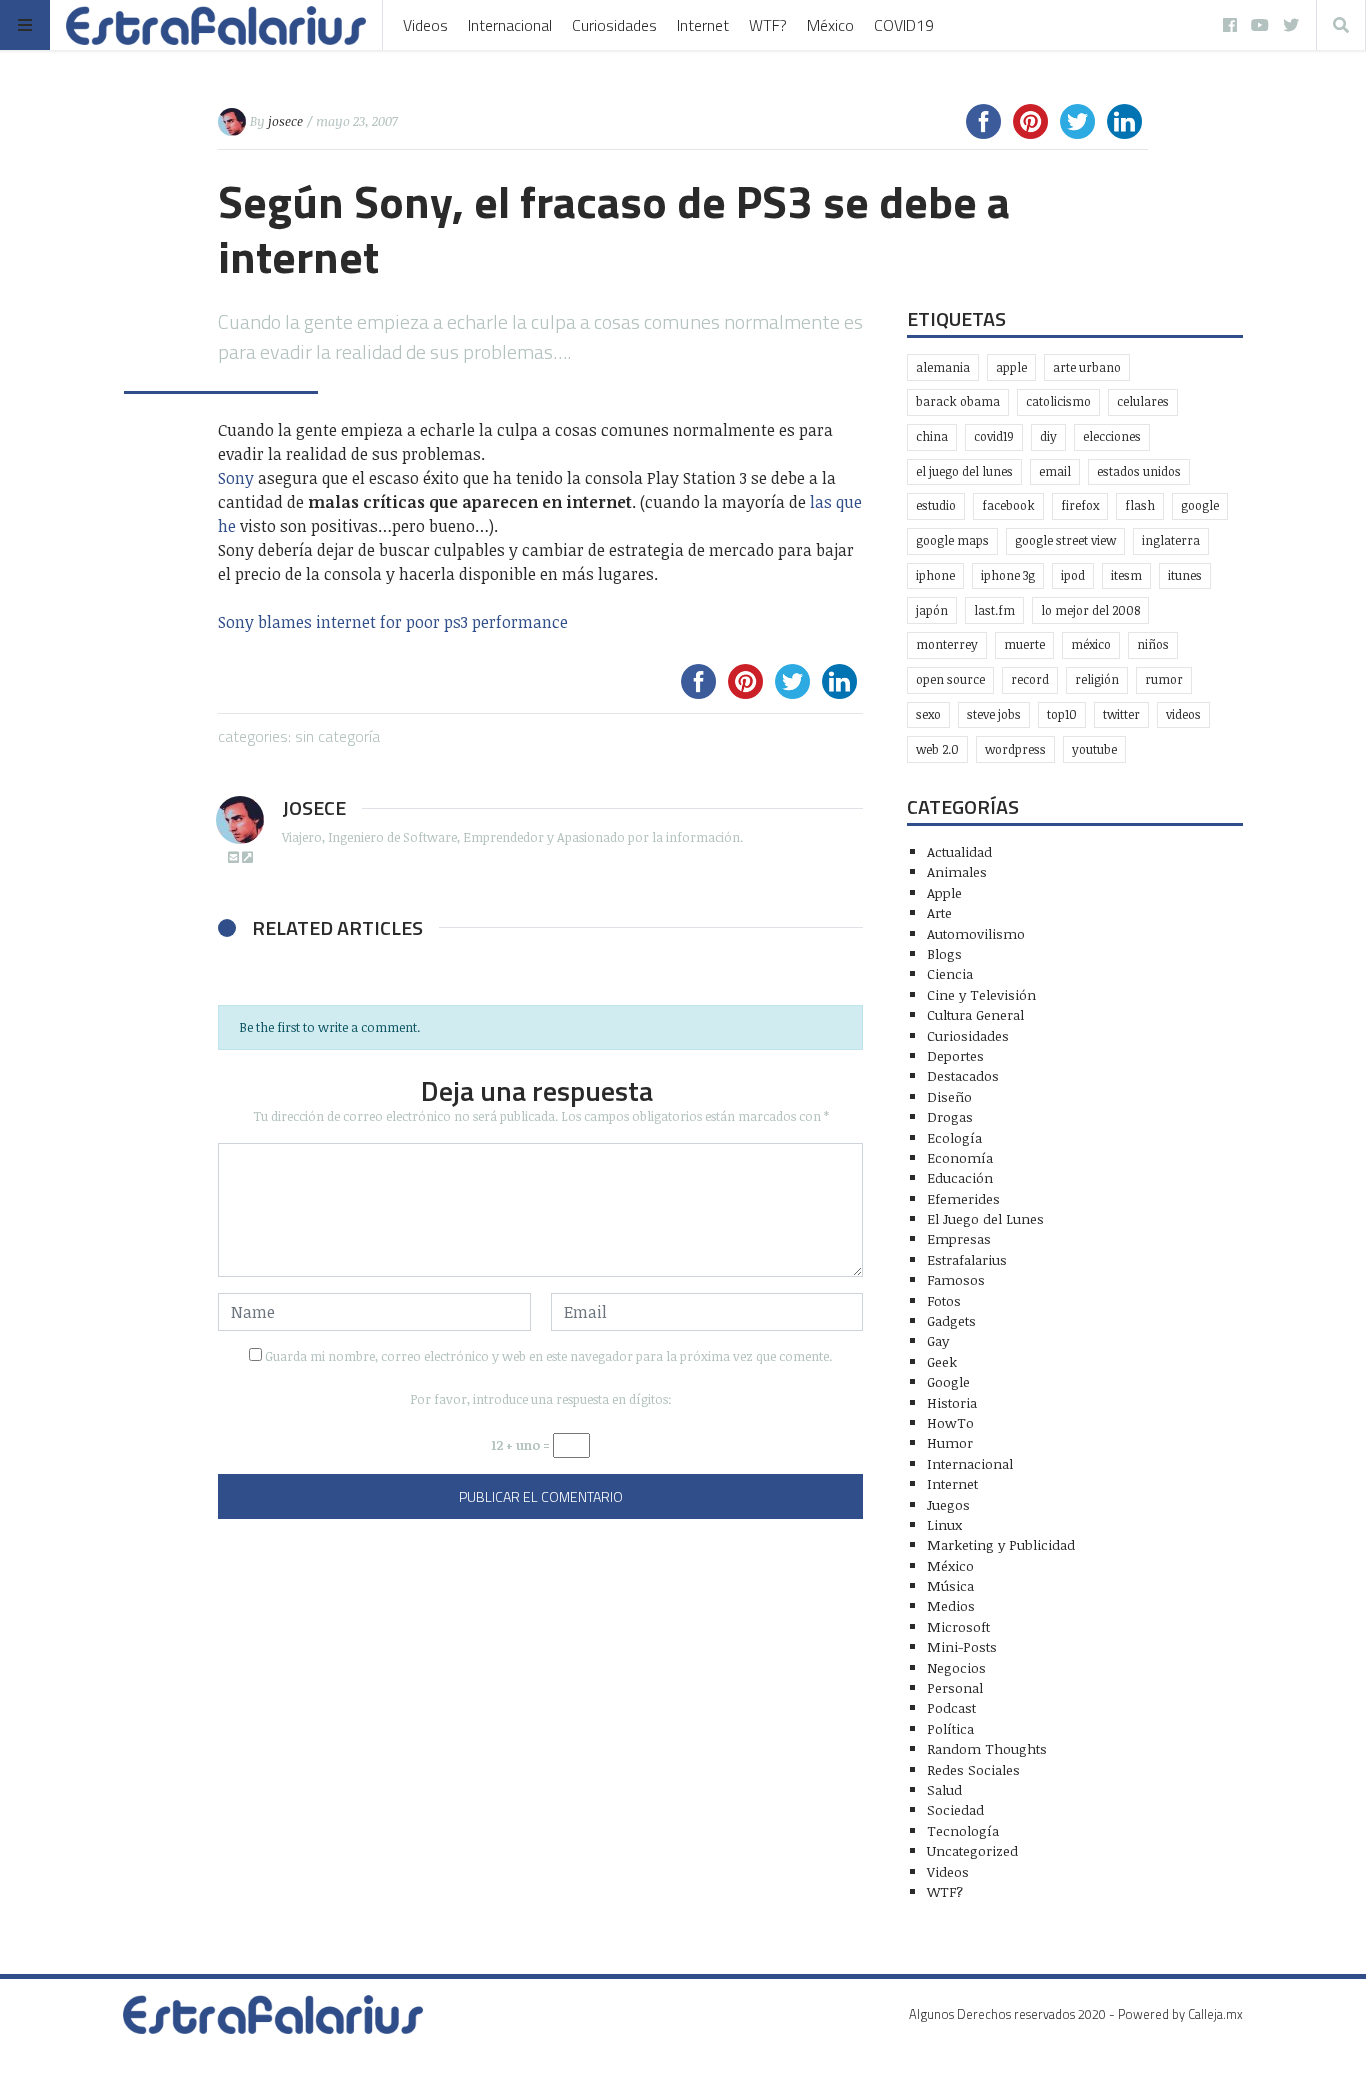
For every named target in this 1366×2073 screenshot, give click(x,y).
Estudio (936, 505)
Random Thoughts (987, 1748)
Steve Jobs (994, 714)
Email (1055, 471)
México (830, 25)
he (227, 526)
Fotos (944, 1300)
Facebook (1008, 505)
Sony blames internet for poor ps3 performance (393, 622)
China (932, 436)
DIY (1048, 436)
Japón (932, 610)
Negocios (956, 1667)
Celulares (1143, 401)
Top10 (1062, 714)
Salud (944, 1789)
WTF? (768, 25)
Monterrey (947, 644)
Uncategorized (972, 1850)
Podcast (951, 1707)
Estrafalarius (967, 1259)
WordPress (1015, 749)
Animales (957, 871)
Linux (944, 1524)
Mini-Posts (962, 1646)
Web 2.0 (937, 749)
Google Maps (952, 540)
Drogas (950, 1116)
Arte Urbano (1087, 367)
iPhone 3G (1008, 575)
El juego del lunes (964, 471)
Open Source (950, 679)
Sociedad (955, 1809)
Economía (960, 1157)
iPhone (935, 575)
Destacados (963, 1075)
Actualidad (959, 851)
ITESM (1126, 575)
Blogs (944, 953)
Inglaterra (1171, 540)
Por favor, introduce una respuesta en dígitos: (541, 1399)
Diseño (949, 1096)
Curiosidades (614, 25)
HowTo (950, 1422)
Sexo (928, 714)
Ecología (954, 1137)
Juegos (948, 1504)
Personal (955, 1687)
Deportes (955, 1055)
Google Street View (1065, 540)
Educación (960, 1177)
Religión (1097, 679)
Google (1200, 505)
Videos (425, 25)
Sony (236, 478)
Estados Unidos (1139, 471)
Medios (951, 1605)
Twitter (1121, 714)
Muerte (1024, 644)
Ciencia (950, 973)
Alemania (943, 367)
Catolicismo (1058, 401)
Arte (939, 912)
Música (950, 1585)
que (849, 502)
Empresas (959, 1238)
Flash (1140, 505)
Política (950, 1728)
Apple (1011, 367)
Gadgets (951, 1320)
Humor (950, 1442)
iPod (1073, 575)
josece (285, 121)
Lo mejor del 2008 (1090, 610)
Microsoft (958, 1626)
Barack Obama (958, 401)
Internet (703, 25)
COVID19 (904, 25)
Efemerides (963, 1198)
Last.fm (994, 610)
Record (1030, 679)
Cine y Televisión (981, 994)
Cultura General (975, 1014)
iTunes (1185, 575)
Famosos (956, 1279)
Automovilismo (976, 933)
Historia (952, 1402)
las (821, 502)
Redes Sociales (973, 1769)
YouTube (1094, 749)
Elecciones (1112, 436)
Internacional (510, 25)
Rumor (1164, 679)
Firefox (1080, 505)
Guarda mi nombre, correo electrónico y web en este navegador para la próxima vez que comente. (548, 1356)
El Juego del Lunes (985, 1218)
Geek (942, 1361)
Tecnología (963, 1830)
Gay (938, 1340)
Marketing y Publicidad (1001, 1544)
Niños (1153, 644)
